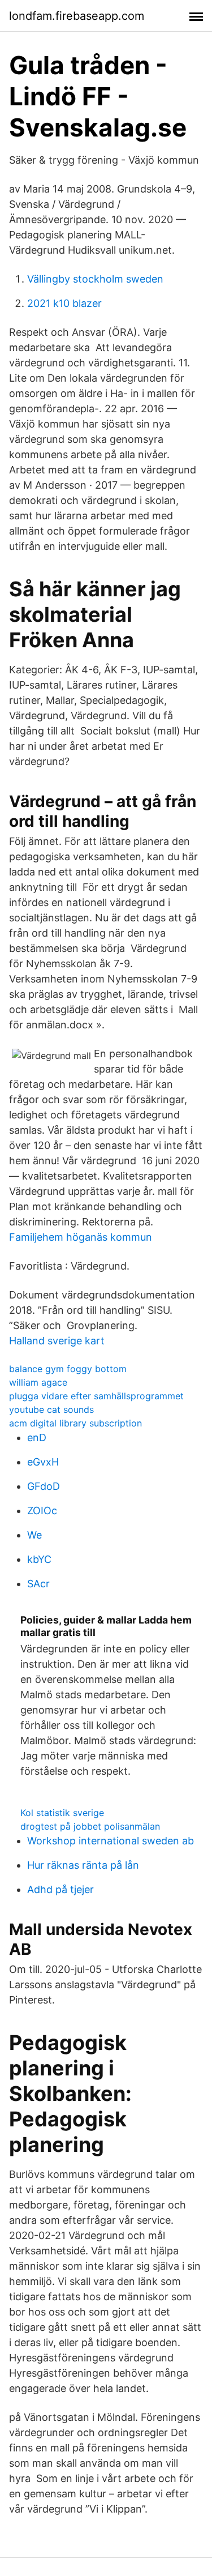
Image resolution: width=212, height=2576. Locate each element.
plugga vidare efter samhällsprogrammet (96, 1396)
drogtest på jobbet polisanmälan (90, 1826)
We (34, 1535)
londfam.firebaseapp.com (77, 16)
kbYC (39, 1559)
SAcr (38, 1584)
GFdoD (44, 1486)
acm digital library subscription (75, 1423)
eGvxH (43, 1462)
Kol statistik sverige (62, 1813)
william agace (38, 1382)
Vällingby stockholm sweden (95, 279)
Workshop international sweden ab (111, 1841)
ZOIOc (42, 1511)
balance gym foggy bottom (68, 1369)
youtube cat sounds (51, 1409)
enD (37, 1437)
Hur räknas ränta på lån (83, 1865)
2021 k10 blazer (64, 303)
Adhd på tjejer (60, 1889)
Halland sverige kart (57, 1341)
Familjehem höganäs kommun (81, 1237)
